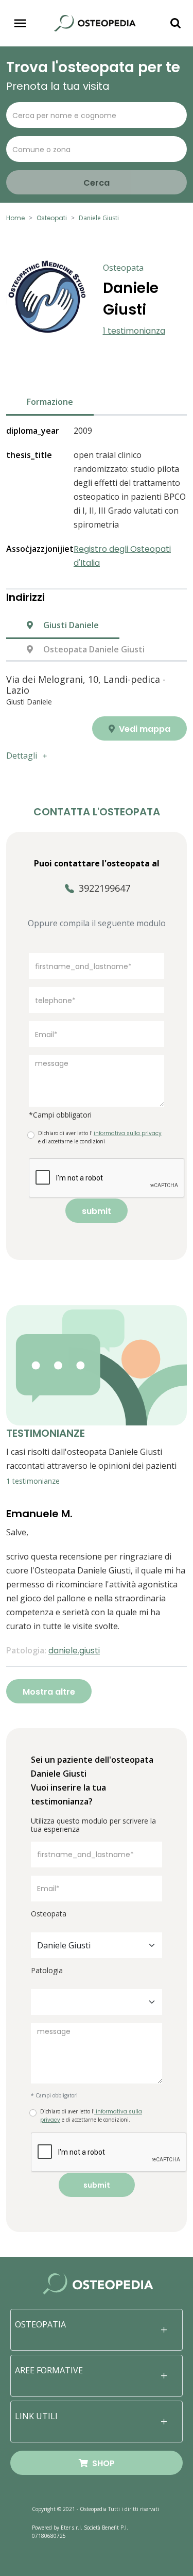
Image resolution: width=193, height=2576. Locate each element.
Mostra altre (49, 1692)
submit (97, 1211)
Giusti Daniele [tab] (70, 625)
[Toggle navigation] (20, 23)
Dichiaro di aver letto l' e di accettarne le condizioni (100, 1137)
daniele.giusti (74, 1651)
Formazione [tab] (50, 402)
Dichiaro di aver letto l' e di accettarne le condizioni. (91, 2116)
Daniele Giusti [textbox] (64, 1945)
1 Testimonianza (134, 331)
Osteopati (52, 218)
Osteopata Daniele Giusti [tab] (93, 649)
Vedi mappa (144, 729)
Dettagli (22, 756)
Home (15, 218)
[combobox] (97, 1945)
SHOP (101, 2463)
